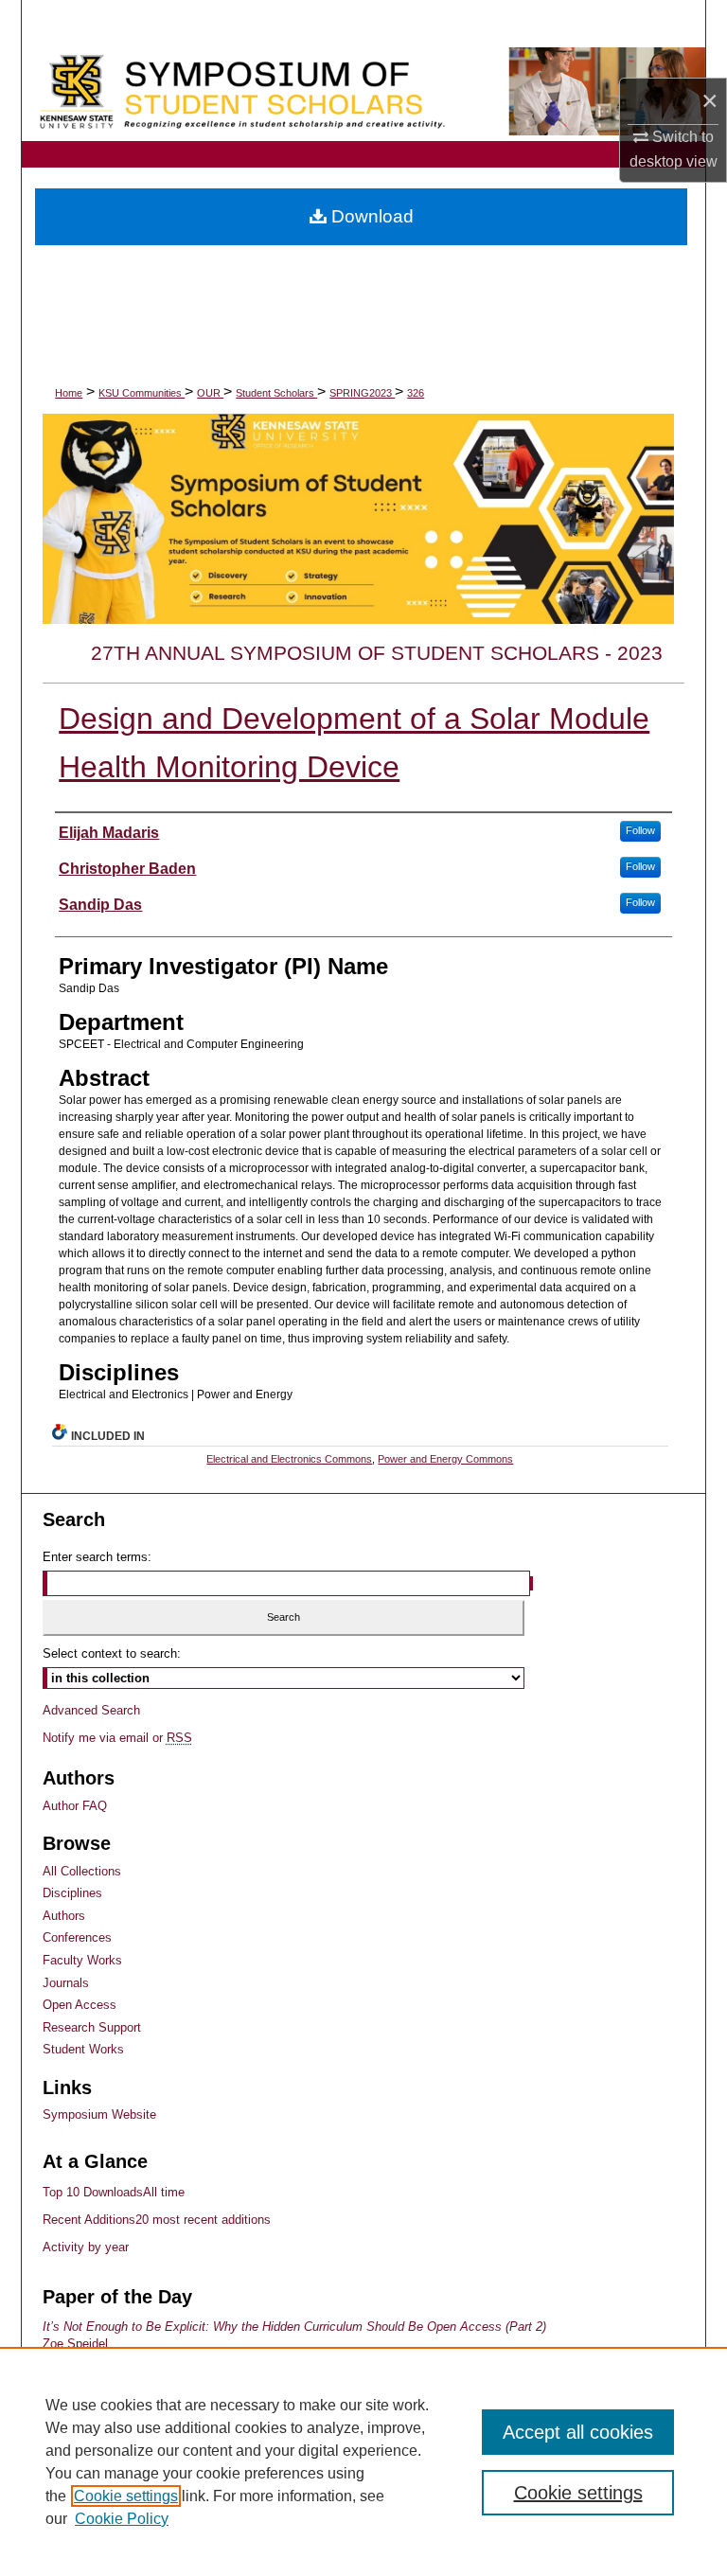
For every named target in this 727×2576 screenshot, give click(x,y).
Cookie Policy (122, 2519)
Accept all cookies (578, 2432)
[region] (363, 2461)
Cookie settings (126, 2496)
